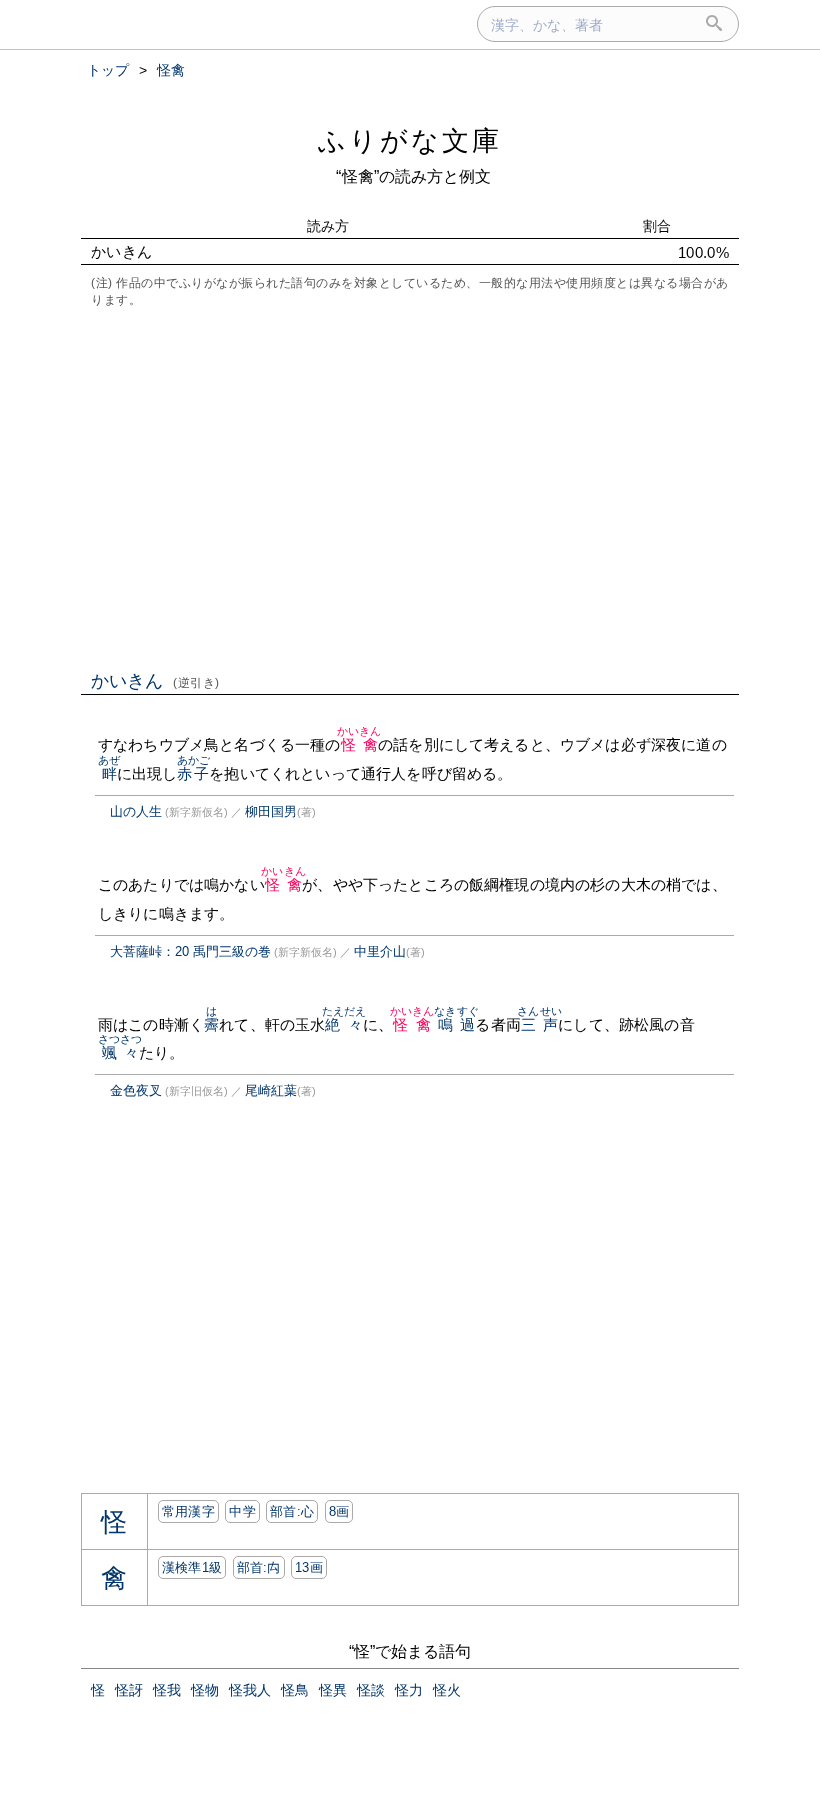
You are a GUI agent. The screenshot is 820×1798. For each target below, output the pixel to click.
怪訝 (129, 1690)
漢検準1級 (192, 1567)
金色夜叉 (136, 1090)
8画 (339, 1511)
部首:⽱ (259, 1567)
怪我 (167, 1690)
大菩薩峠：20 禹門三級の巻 (190, 951)
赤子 (193, 773)
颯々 (120, 1052)
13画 (309, 1567)
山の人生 (136, 811)
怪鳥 (295, 1690)
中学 (242, 1511)
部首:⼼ (292, 1511)
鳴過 (456, 1024)
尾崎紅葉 (271, 1090)
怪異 (333, 1690)
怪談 (371, 1690)
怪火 (447, 1690)
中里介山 (380, 951)
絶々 (344, 1024)
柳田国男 (271, 811)
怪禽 (359, 744)
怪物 (205, 1690)
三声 (539, 1024)
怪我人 (250, 1690)
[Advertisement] (410, 487)
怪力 (409, 1690)
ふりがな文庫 (410, 140)
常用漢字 (188, 1511)
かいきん (155, 681)
